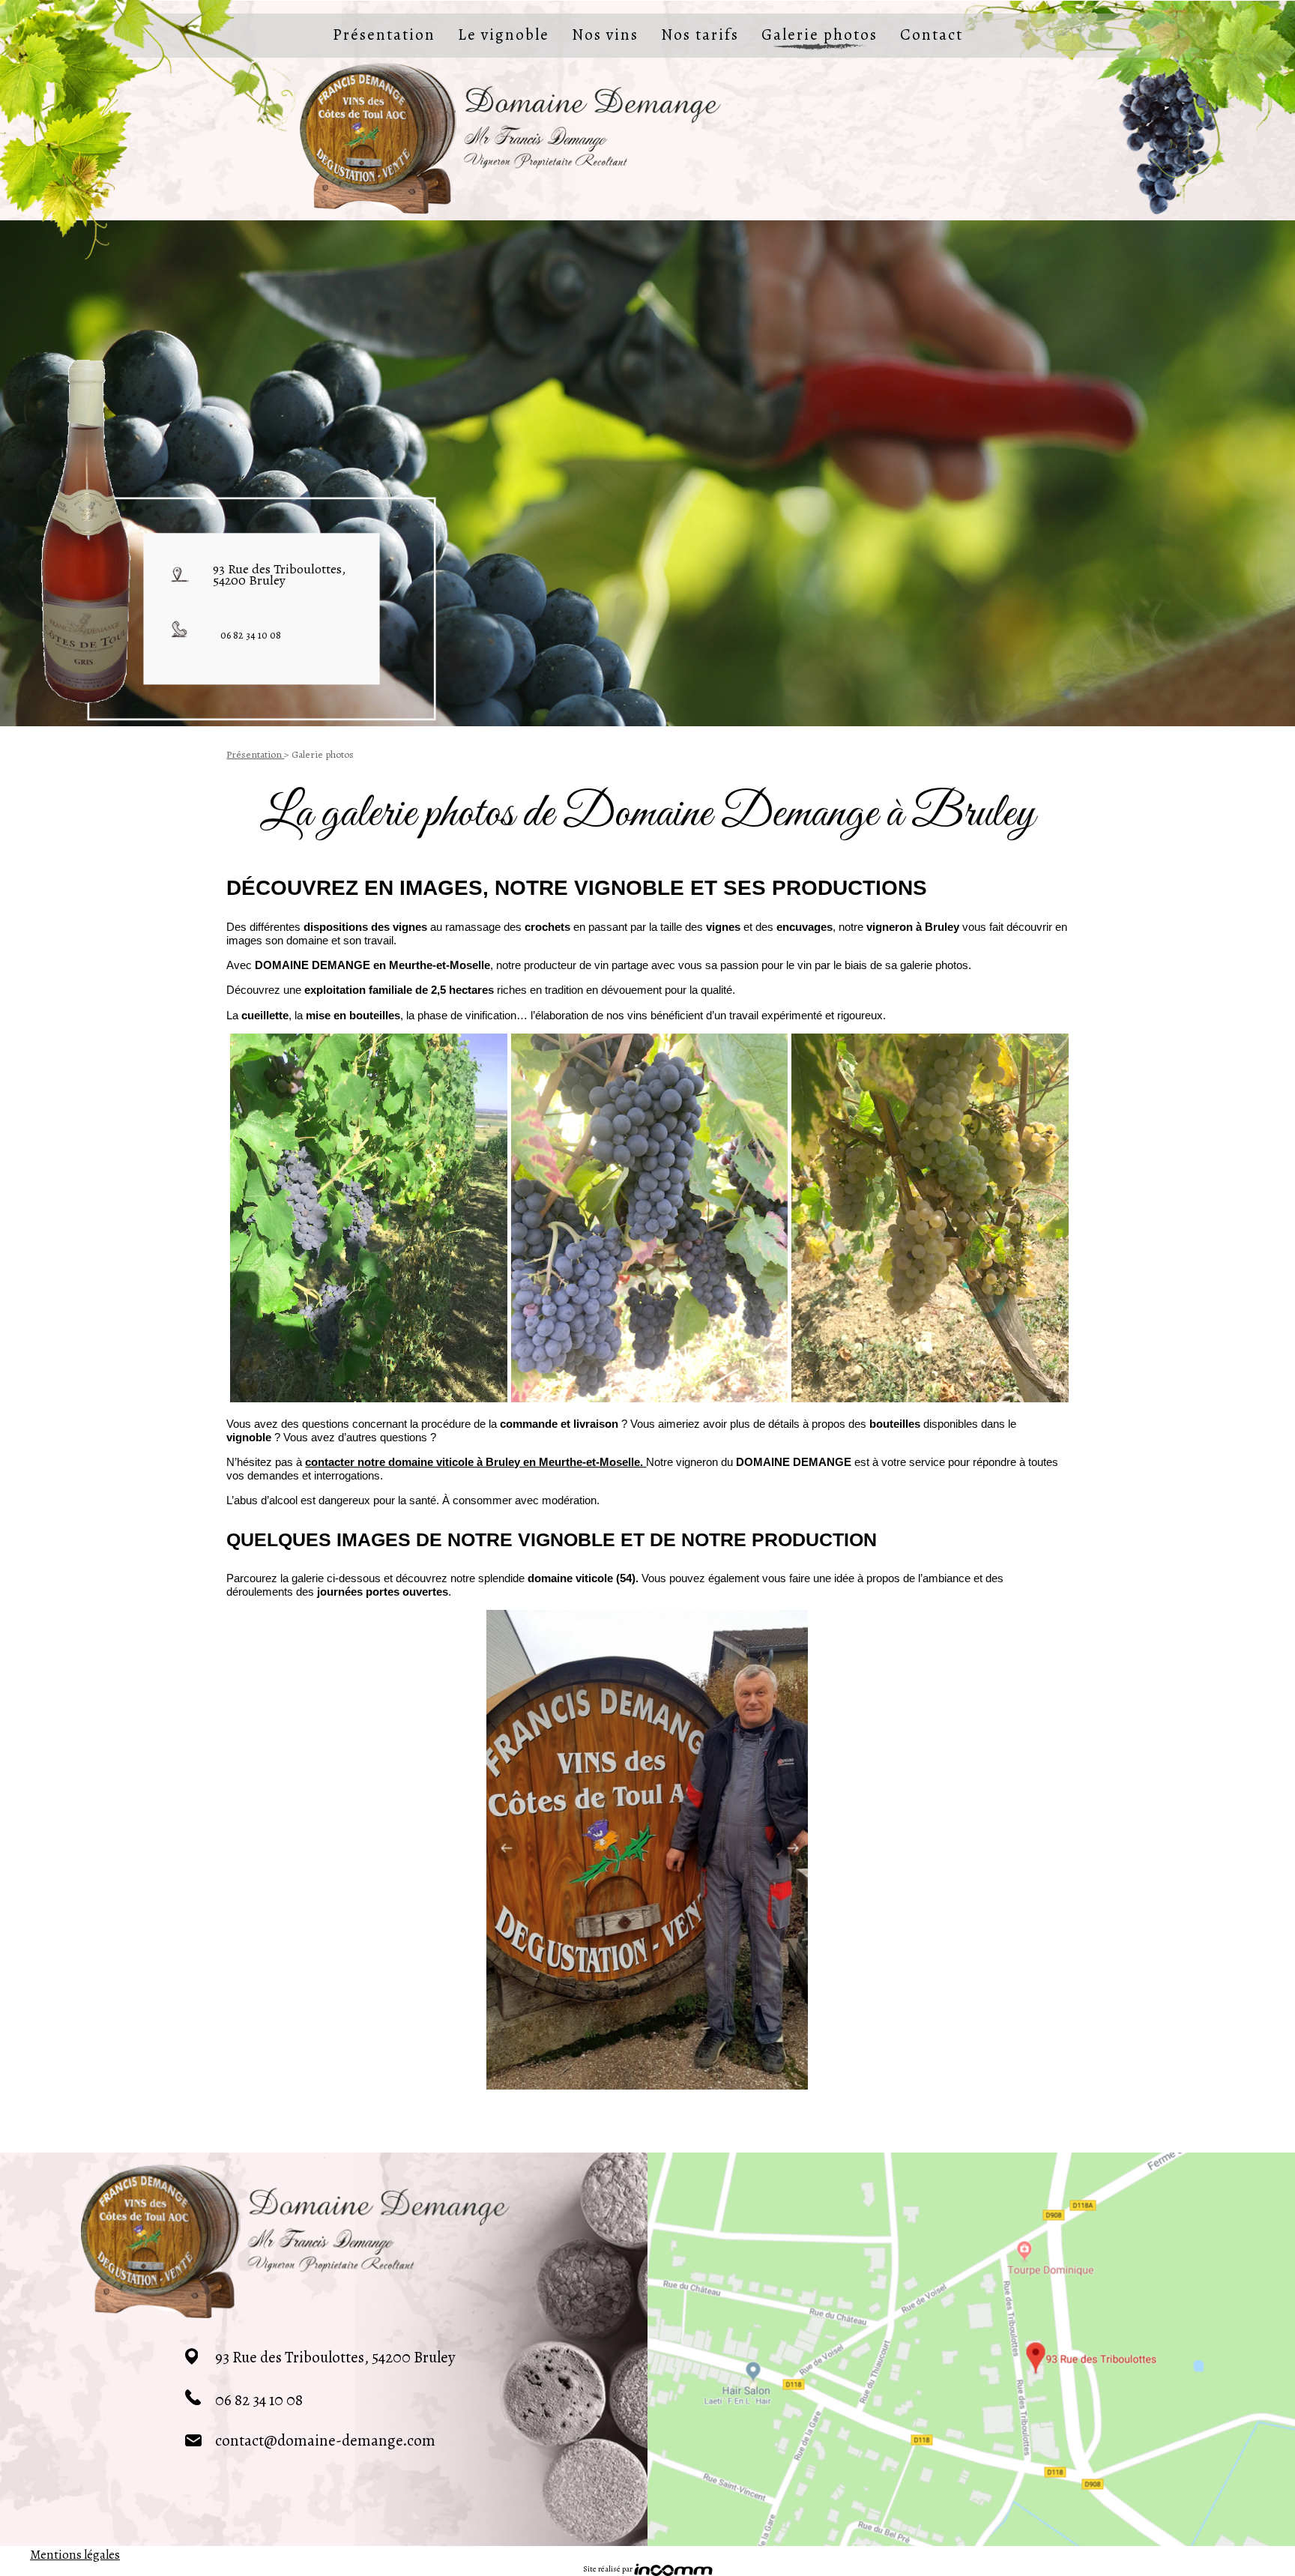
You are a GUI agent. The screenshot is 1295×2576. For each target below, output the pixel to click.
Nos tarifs (700, 34)
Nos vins (605, 34)
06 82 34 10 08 (251, 635)
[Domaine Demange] (511, 138)
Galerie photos (819, 34)
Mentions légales (952, 2131)
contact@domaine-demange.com (325, 2440)
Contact (932, 34)
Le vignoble (504, 34)
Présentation (384, 34)
